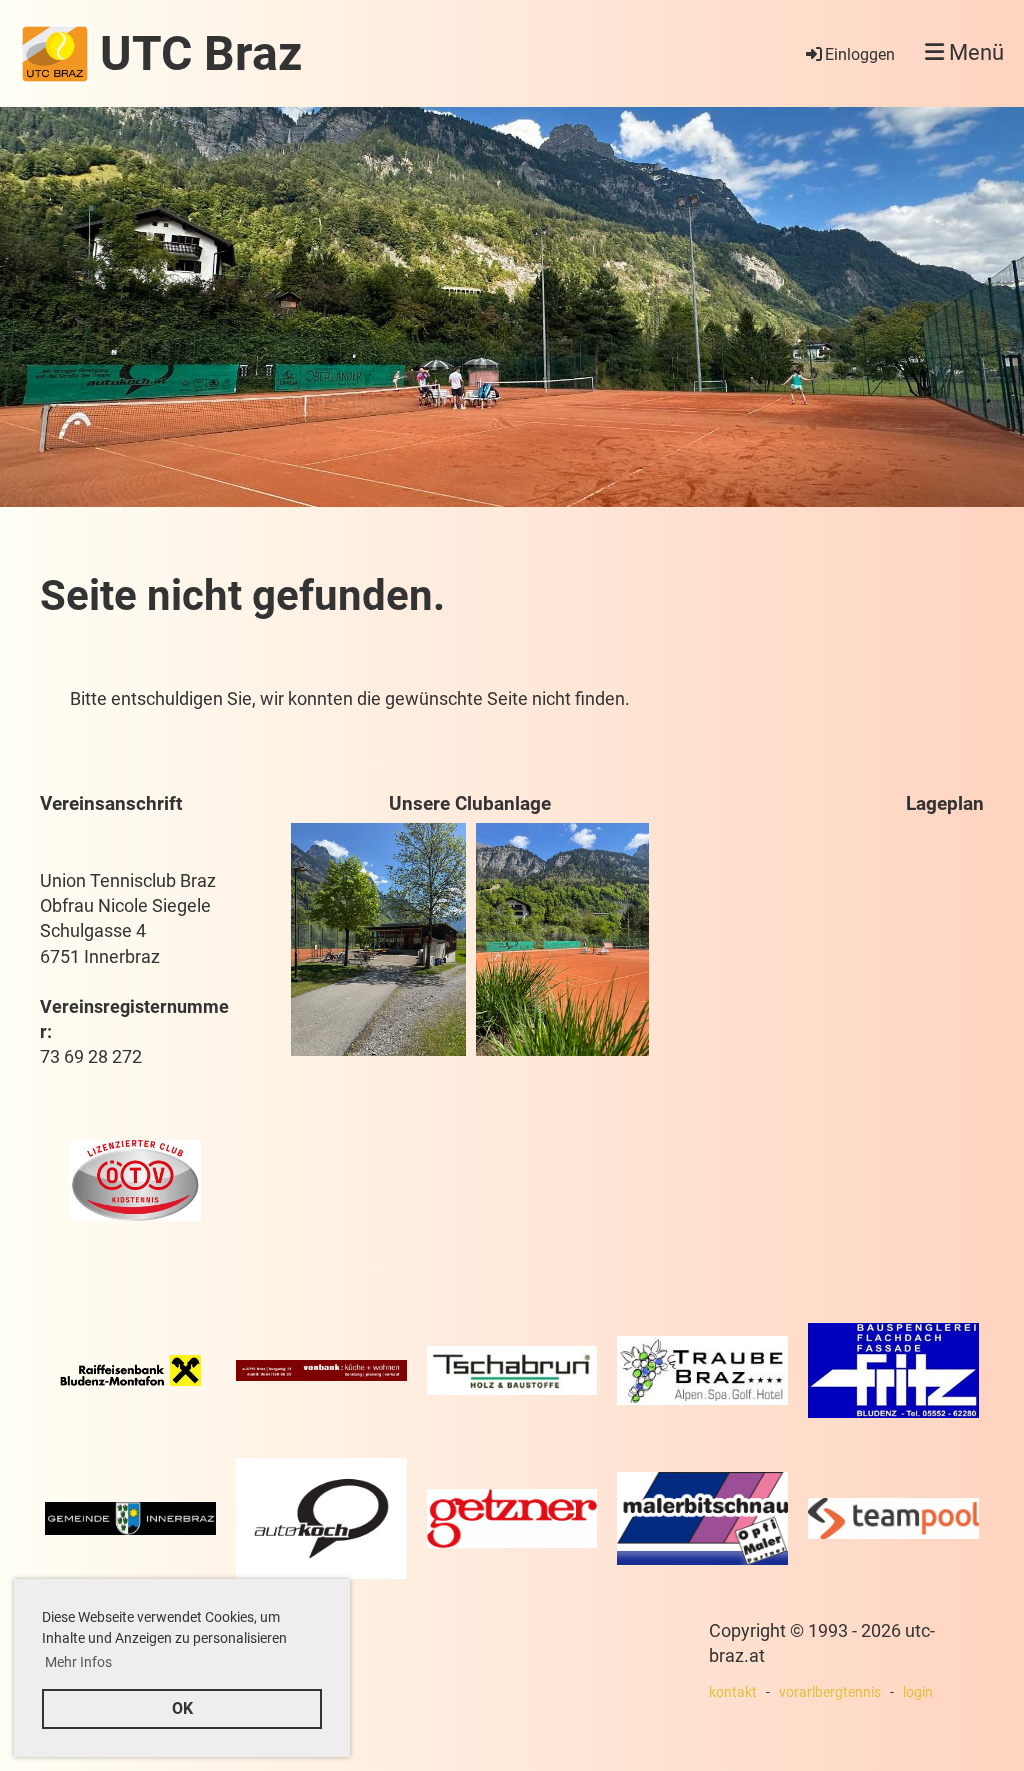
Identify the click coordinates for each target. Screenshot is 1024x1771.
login (918, 1692)
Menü (974, 52)
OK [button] (182, 1708)
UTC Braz (201, 53)
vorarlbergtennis (830, 1692)
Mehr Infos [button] (78, 1662)
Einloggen (860, 54)
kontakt (733, 1692)
